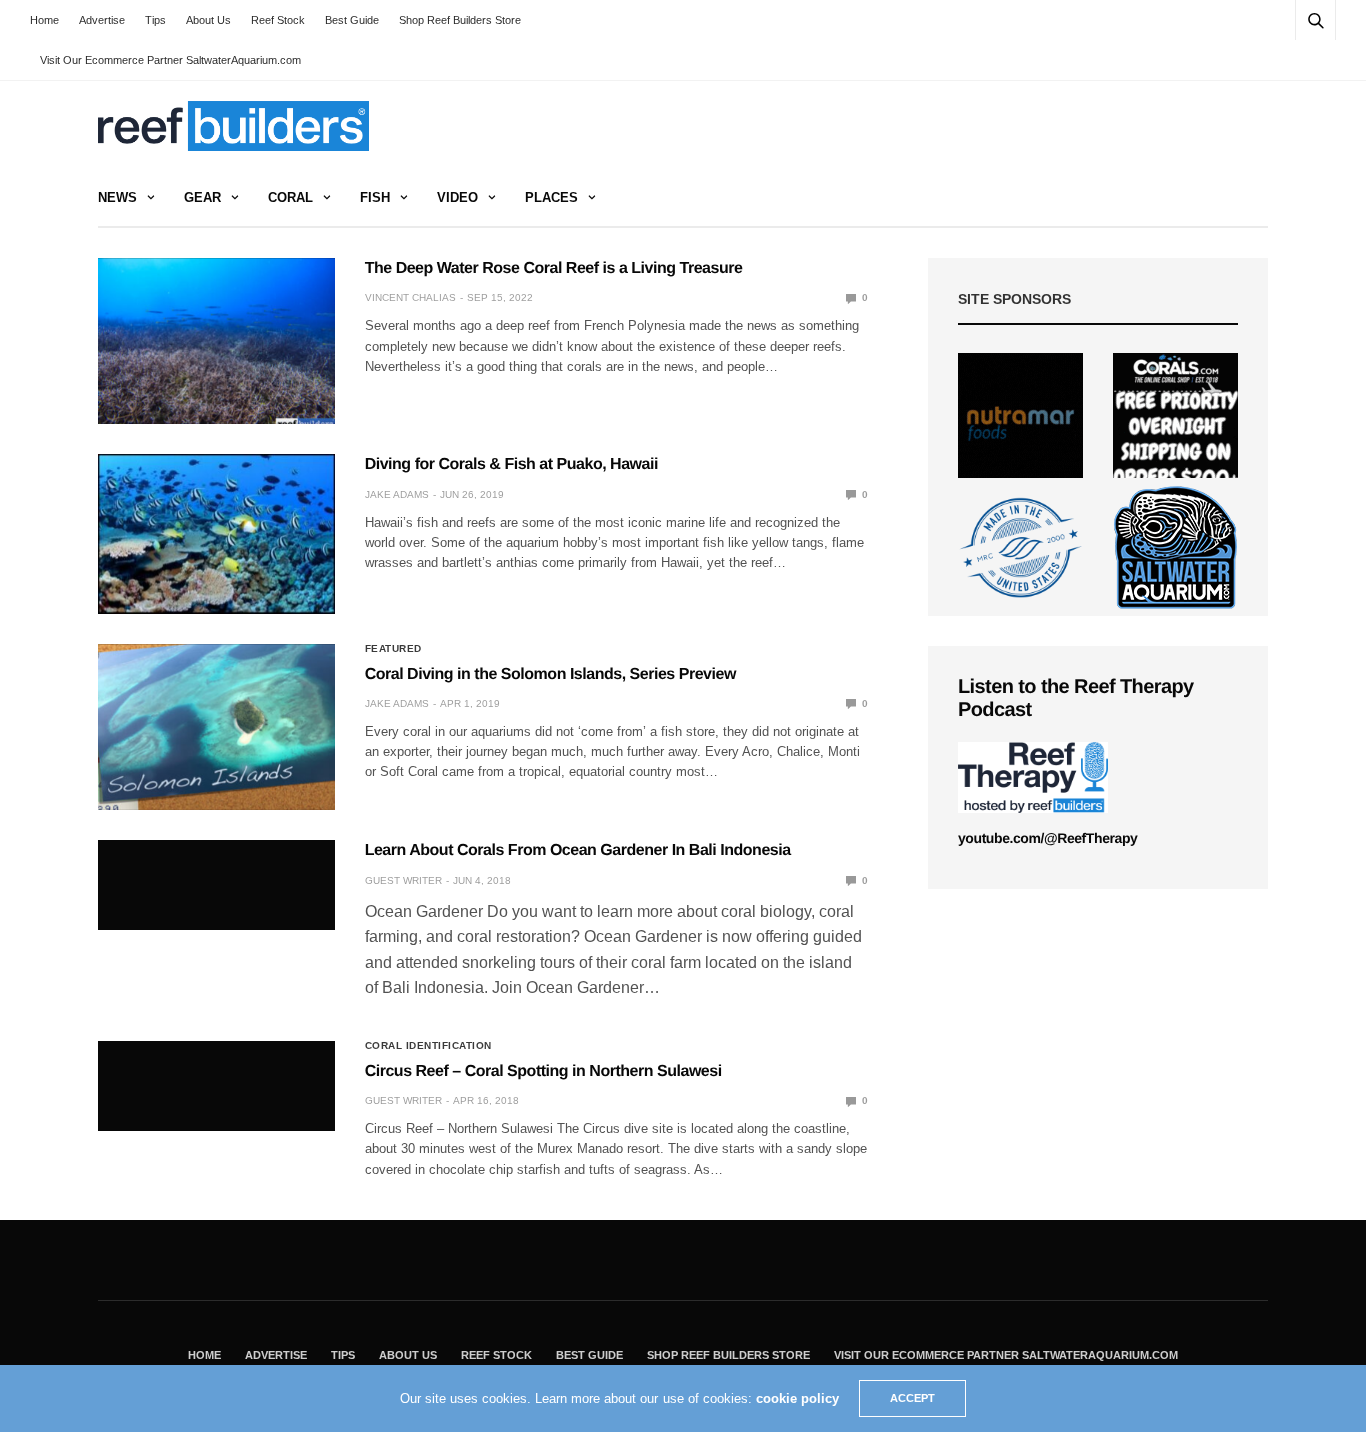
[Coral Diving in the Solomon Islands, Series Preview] (216, 727)
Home (44, 20)
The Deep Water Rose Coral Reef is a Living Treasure (554, 268)
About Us (208, 20)
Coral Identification (428, 1046)
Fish (375, 197)
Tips (155, 20)
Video (457, 197)
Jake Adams (397, 494)
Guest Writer (403, 880)
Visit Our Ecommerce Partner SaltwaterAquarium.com (170, 60)
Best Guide (352, 20)
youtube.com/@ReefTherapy (1047, 838)
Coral (290, 197)
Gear (202, 197)
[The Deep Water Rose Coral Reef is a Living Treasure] (216, 341)
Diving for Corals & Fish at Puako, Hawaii (511, 464)
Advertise (102, 20)
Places (551, 197)
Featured (393, 649)
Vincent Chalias (410, 297)
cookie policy (797, 1398)
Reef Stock (278, 20)
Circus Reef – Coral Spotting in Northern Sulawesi (543, 1071)
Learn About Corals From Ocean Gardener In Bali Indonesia (578, 850)
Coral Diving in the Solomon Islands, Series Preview (550, 674)
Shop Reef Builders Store (460, 20)
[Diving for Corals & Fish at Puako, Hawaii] (216, 533)
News (117, 197)
